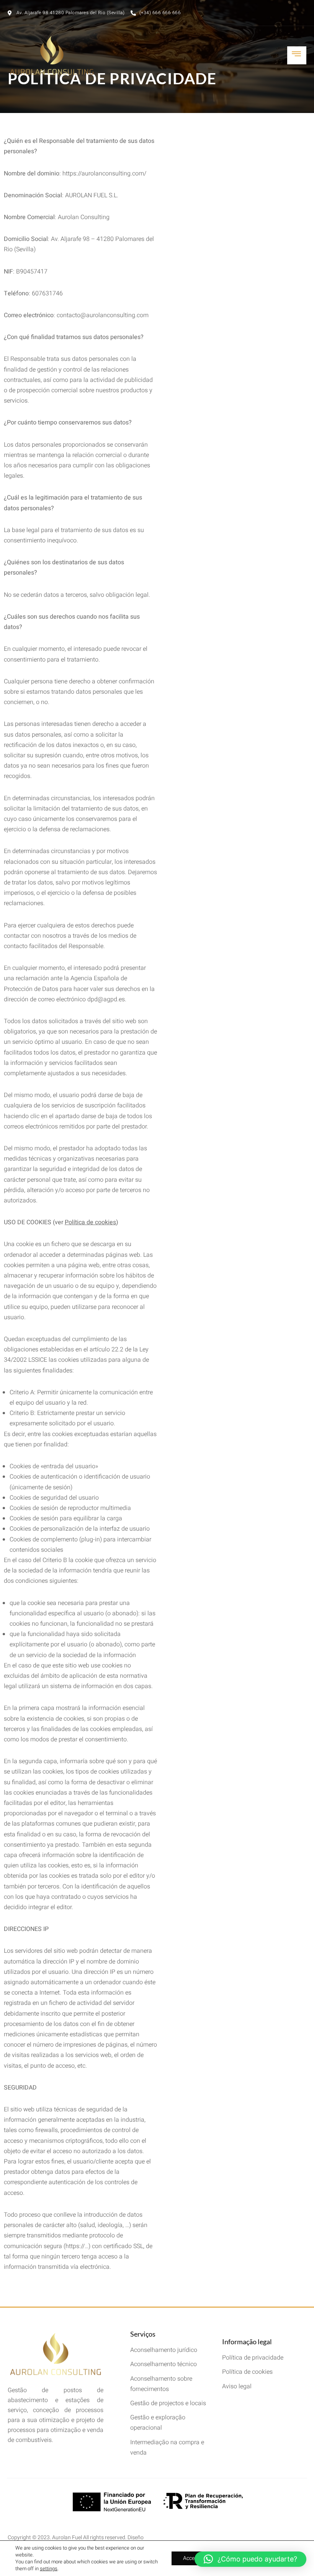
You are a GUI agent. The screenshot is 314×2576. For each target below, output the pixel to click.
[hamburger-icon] (297, 55)
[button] (250, 2559)
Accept (191, 2558)
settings (49, 2569)
